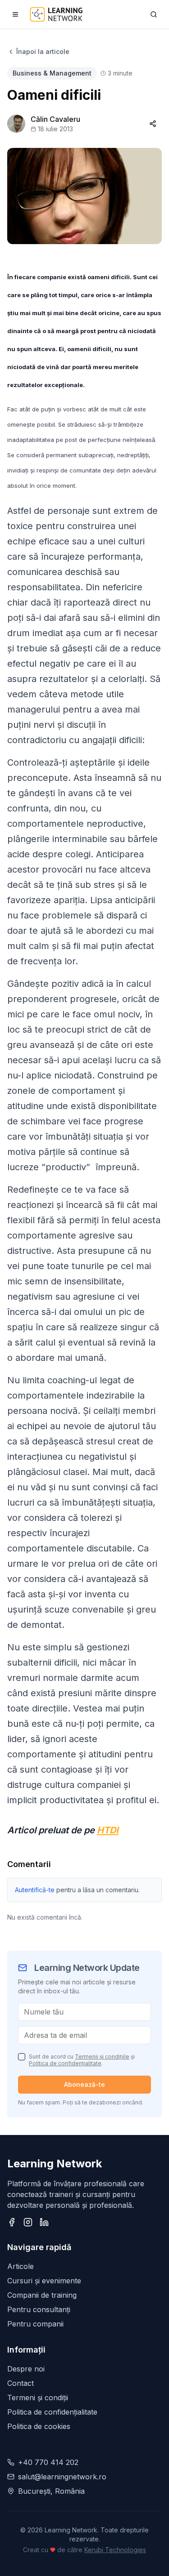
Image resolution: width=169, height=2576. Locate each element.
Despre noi (26, 2369)
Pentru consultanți (39, 2309)
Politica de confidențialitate (65, 2063)
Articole (21, 2266)
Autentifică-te (35, 1890)
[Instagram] (28, 2222)
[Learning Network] (57, 14)
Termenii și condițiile (102, 2057)
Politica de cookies (39, 2426)
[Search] (154, 14)
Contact (21, 2383)
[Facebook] (12, 2222)
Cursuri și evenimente (44, 2281)
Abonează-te (84, 2084)
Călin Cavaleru (55, 119)
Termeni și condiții (38, 2398)
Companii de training (42, 2295)
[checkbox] (22, 2057)
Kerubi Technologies (115, 2550)
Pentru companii (35, 2324)
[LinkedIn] (44, 2222)
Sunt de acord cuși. (82, 2060)
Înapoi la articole (43, 51)
